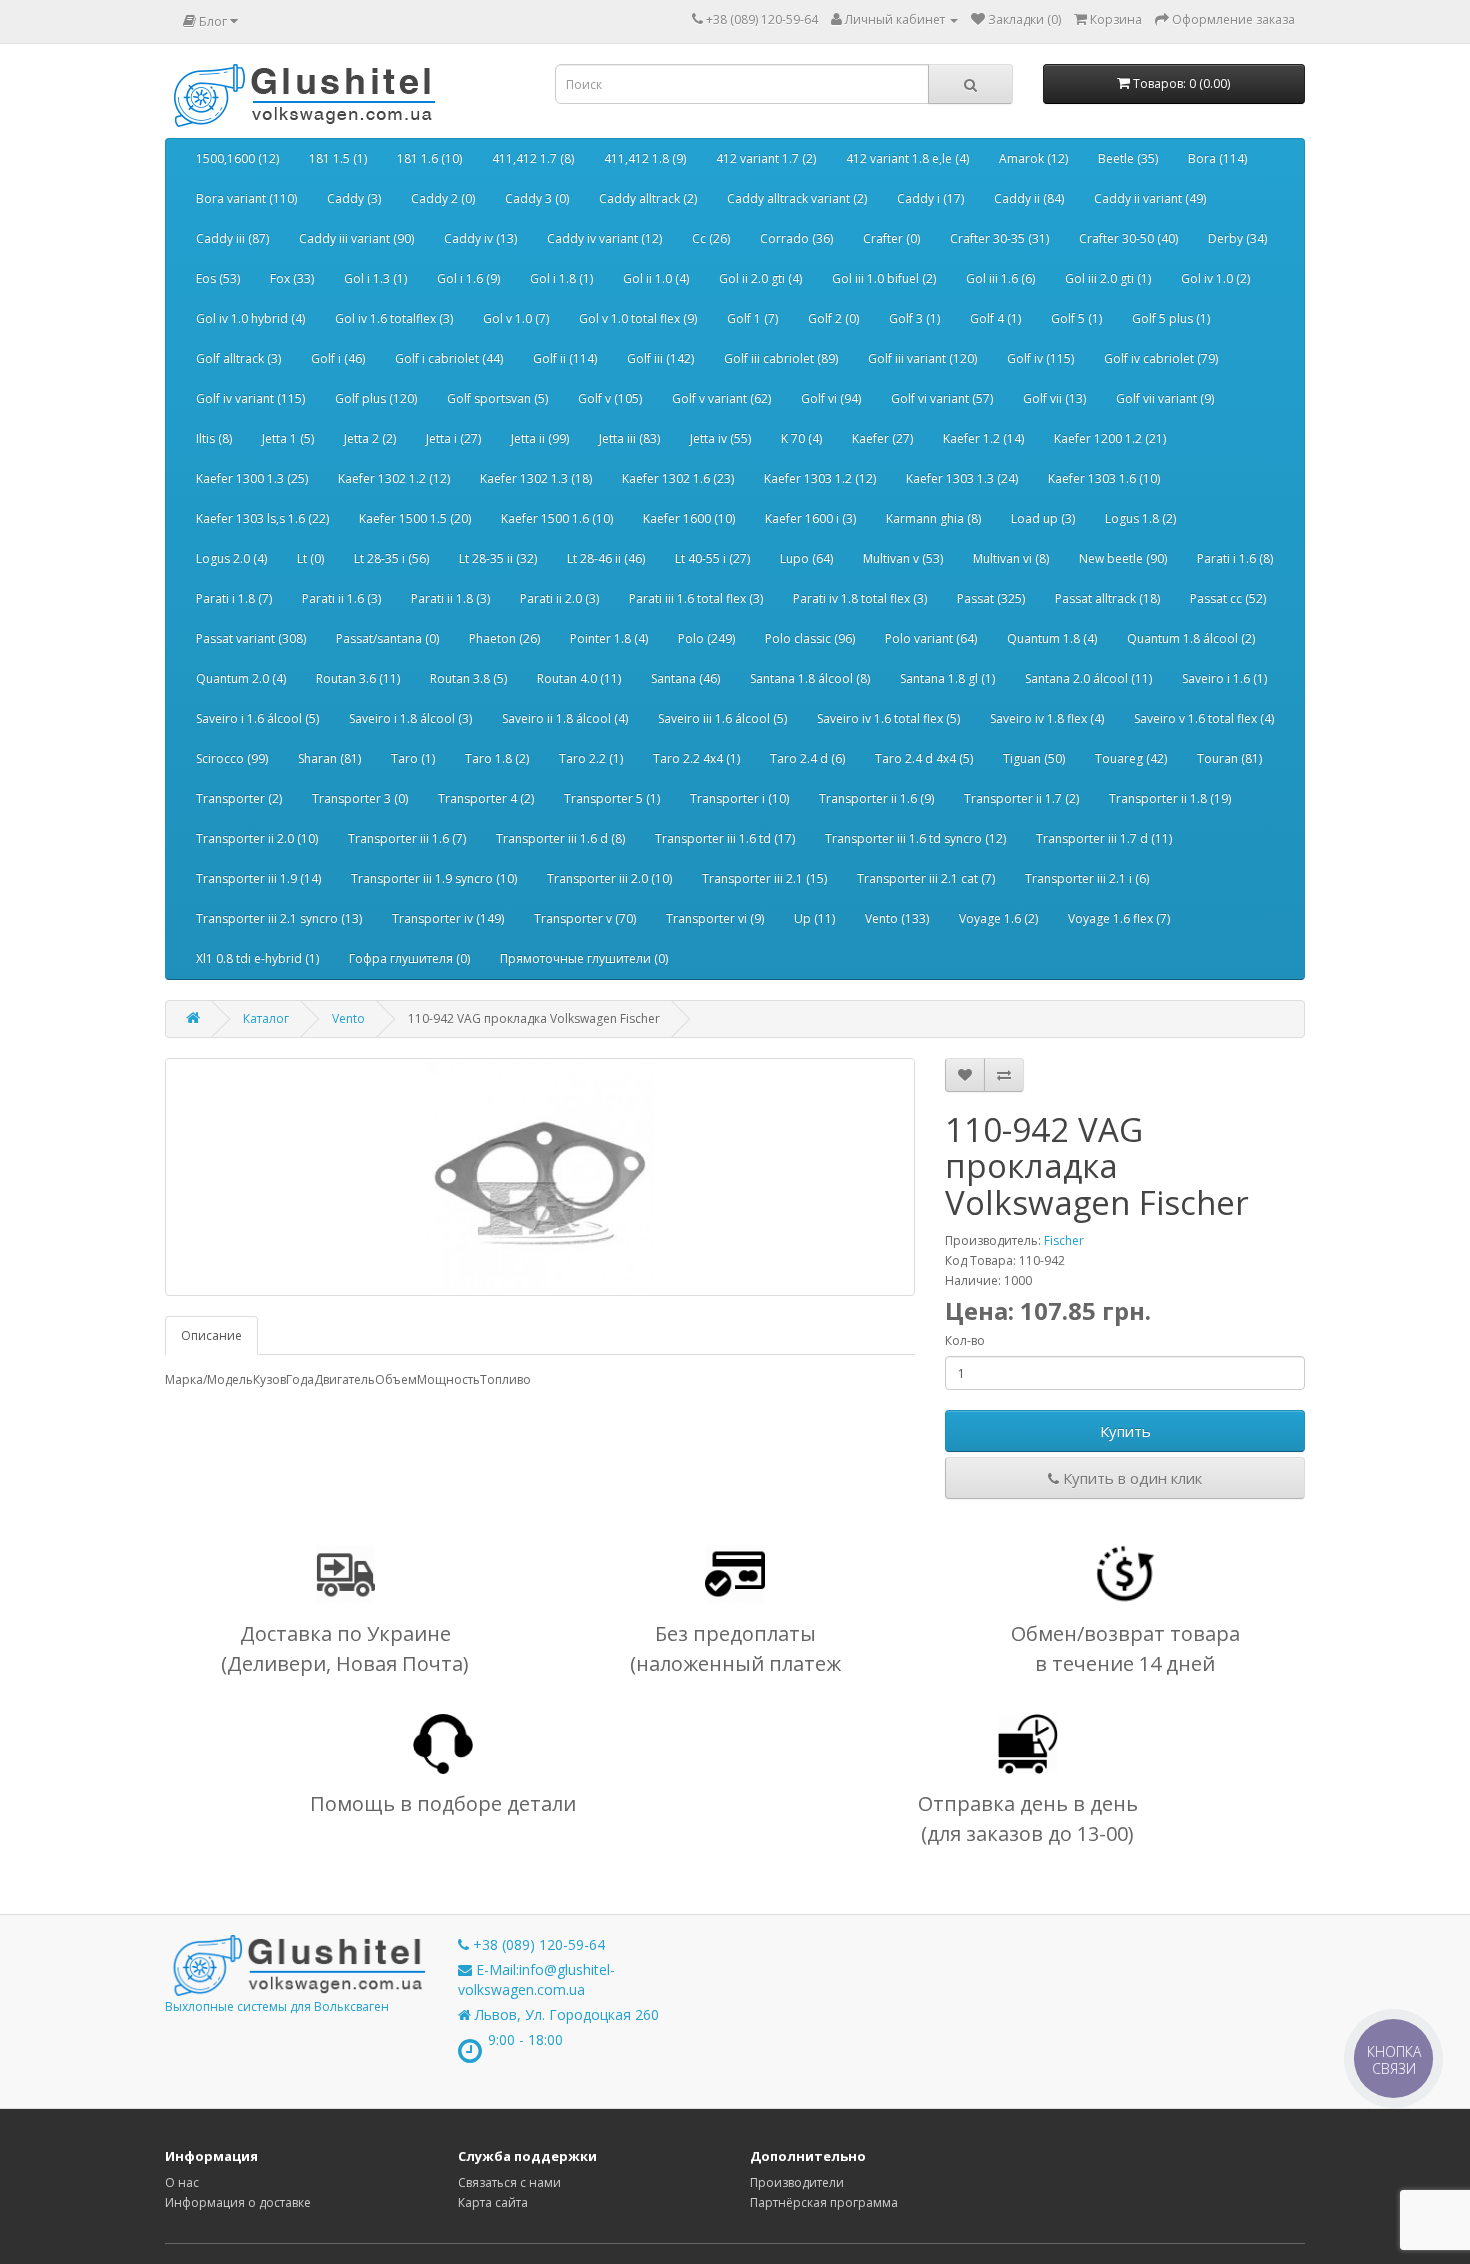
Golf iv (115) (1040, 358)
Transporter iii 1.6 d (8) (560, 838)
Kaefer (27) (882, 438)
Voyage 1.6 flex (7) (1119, 918)
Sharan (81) (329, 758)
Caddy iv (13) (480, 238)
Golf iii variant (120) (922, 358)
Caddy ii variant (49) (1150, 198)
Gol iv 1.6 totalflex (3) (394, 318)
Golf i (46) (338, 358)
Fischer (1064, 1240)
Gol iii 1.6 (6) (1000, 278)
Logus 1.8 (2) (1140, 518)
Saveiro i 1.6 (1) (1224, 678)
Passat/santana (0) (387, 638)
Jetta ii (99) (540, 438)
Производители (797, 2182)
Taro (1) (413, 758)
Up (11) (814, 918)
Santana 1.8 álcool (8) (810, 678)
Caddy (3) (354, 198)
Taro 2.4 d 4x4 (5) (924, 758)
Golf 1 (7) (752, 318)
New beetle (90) (1123, 558)
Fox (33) (292, 278)
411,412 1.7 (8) (533, 158)
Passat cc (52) (1228, 598)
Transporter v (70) (585, 918)
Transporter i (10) (739, 798)
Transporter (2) (239, 798)
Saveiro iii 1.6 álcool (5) (722, 718)
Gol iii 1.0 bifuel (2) (884, 278)
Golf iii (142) (660, 358)
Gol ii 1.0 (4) (656, 278)
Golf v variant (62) (721, 398)
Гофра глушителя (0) (409, 958)
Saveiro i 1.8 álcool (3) (410, 718)
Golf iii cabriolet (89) (781, 358)
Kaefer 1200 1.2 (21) (1110, 438)
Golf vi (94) (831, 398)
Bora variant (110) (246, 198)
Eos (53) (218, 278)
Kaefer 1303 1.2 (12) (820, 478)
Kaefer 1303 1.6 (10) (1104, 478)
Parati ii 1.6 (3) (341, 598)
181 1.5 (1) (338, 158)
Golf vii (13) (1054, 398)
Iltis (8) (214, 438)
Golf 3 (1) (914, 318)
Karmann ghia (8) (933, 518)
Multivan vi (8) (1011, 558)
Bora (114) (1217, 158)
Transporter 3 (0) (360, 798)
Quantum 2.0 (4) (241, 678)
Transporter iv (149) (448, 918)
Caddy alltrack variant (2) (797, 198)
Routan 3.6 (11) (358, 678)
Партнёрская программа (824, 2202)
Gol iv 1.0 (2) (1215, 278)
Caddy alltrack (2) (648, 198)
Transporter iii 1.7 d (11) (1104, 838)
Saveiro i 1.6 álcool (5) (257, 718)
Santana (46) (685, 678)
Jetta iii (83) (629, 438)
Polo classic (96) (810, 638)
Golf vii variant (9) (1165, 398)
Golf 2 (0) (833, 318)
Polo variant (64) (931, 638)
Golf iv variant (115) (250, 398)
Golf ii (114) (565, 358)
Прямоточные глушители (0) (584, 958)
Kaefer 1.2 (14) (983, 438)
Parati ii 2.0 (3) (559, 598)
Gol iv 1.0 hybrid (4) (250, 318)
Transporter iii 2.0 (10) (609, 878)
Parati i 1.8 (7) (234, 598)
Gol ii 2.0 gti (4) (760, 278)
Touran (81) (1229, 758)
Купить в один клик (1130, 1478)
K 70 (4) (801, 438)
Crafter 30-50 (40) (1128, 238)
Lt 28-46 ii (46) (606, 558)
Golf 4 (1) (995, 318)
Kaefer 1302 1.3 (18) (536, 478)
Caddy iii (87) (232, 238)
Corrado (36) (796, 238)
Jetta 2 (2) (370, 438)
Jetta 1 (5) (288, 438)
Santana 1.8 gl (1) (947, 678)
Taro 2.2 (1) (591, 758)
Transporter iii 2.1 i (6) (1087, 878)
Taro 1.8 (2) (497, 758)
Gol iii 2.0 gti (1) (1108, 278)
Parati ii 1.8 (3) (450, 598)
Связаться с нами (509, 2182)
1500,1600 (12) (237, 158)
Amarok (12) (1033, 158)
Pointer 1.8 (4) (609, 638)
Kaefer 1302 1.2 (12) (394, 478)
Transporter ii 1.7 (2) (1021, 798)
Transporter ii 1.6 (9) (876, 798)
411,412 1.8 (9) (645, 158)
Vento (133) (897, 918)
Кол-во (965, 1340)
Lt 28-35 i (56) (391, 558)
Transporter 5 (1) (612, 798)
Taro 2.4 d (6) (807, 758)
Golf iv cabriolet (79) (1161, 358)
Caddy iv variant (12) (604, 238)
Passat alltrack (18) (1107, 598)
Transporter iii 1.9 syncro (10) (434, 878)
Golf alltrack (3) (238, 358)
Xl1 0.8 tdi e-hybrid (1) (257, 958)
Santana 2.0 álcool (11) (1088, 678)
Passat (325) (991, 598)
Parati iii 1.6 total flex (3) (696, 598)
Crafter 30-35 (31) (999, 238)
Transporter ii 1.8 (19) (1170, 798)
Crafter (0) (891, 238)
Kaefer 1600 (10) (689, 518)
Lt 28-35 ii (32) (498, 558)
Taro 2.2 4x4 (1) (696, 758)
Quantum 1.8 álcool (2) (1191, 638)
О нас (182, 2182)
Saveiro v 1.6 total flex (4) (1204, 718)
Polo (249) (706, 638)
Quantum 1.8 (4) (1052, 638)
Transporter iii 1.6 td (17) (725, 838)
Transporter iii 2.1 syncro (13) (279, 918)
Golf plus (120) (376, 398)
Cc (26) (711, 238)
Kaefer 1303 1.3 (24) (962, 478)
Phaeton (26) (504, 638)
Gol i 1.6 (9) (468, 278)
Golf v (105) (610, 398)
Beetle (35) (1128, 158)
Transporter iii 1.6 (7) (407, 838)
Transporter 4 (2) (486, 798)
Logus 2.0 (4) (231, 558)
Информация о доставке (238, 2202)
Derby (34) (1237, 238)
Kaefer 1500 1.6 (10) (557, 518)
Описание (211, 1335)
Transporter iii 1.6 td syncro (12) (915, 838)
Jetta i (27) (453, 438)
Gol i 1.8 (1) (561, 278)
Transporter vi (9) (715, 918)
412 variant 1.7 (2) (766, 158)
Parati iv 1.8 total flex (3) (860, 598)
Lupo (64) (806, 558)
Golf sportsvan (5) (497, 398)
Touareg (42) (1131, 758)
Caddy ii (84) (1029, 198)
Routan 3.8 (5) (468, 678)
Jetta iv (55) (720, 438)
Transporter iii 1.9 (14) (258, 878)
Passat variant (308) (251, 638)
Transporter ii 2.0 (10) (257, 838)
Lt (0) (310, 558)
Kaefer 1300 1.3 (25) (252, 478)
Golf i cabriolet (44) (449, 358)
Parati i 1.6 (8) (1235, 558)
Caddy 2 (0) (443, 198)
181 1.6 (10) (429, 158)
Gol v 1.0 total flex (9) (638, 318)
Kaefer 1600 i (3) (810, 518)
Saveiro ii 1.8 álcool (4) (565, 718)
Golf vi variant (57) (942, 398)
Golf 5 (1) (1076, 318)
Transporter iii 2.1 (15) (764, 878)
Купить (1125, 1431)
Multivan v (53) (903, 558)
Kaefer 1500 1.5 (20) (415, 518)
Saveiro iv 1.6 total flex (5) (888, 718)
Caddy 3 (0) (537, 198)
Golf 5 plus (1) (1171, 318)
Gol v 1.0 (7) (516, 318)
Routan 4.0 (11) (579, 678)
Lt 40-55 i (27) (712, 558)
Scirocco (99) (232, 758)
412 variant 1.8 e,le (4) (907, 158)
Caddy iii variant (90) (356, 238)
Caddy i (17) (930, 198)
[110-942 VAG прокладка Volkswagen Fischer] (540, 1177)
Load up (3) (1043, 518)
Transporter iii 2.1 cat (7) (926, 878)
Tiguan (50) (1034, 758)
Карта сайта (493, 2202)
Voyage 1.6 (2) (998, 918)
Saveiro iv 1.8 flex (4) (1047, 718)
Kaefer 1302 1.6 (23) (678, 478)
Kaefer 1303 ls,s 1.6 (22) (262, 518)
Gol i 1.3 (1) (375, 278)
